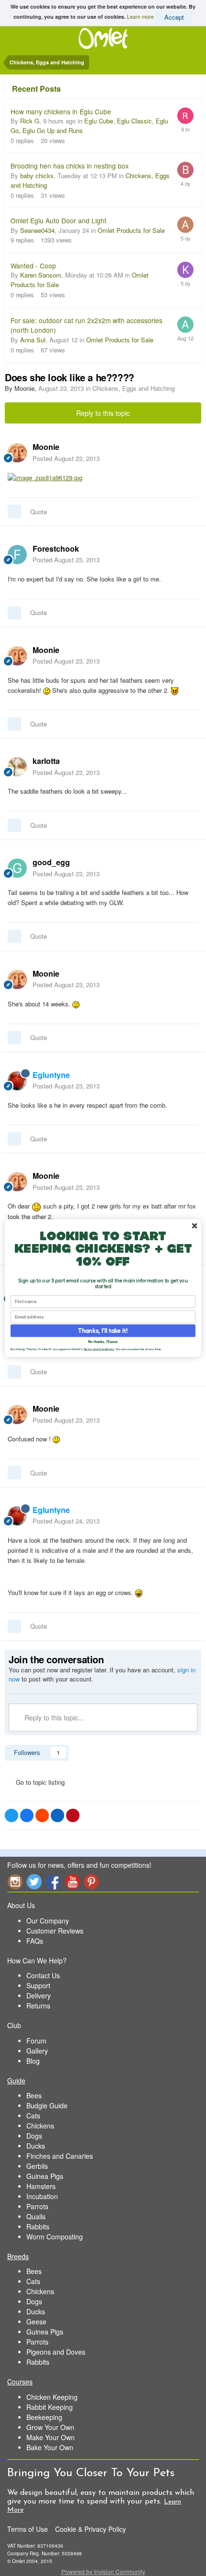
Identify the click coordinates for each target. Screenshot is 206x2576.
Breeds (18, 2256)
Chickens (40, 2126)
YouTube (72, 1881)
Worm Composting (55, 2237)
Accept (174, 17)
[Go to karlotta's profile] (17, 767)
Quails (36, 2216)
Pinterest (92, 1881)
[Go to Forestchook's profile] (17, 555)
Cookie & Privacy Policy (91, 2529)
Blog (33, 2061)
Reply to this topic (103, 413)
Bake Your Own (50, 2447)
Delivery (39, 1995)
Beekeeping (44, 2417)
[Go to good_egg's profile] (17, 868)
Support (38, 1985)
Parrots (37, 2206)
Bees (34, 2095)
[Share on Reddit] (42, 1815)
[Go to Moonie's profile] (17, 453)
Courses (20, 2382)
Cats (33, 2116)
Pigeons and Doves (56, 2352)
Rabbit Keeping (50, 2407)
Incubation (42, 2196)
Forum (36, 2041)
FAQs (35, 1941)
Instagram (15, 1881)
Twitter (34, 1881)
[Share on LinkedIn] (57, 1815)
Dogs (34, 2136)
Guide (16, 2080)
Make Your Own (51, 2437)
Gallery (37, 2051)
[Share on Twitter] (11, 1815)
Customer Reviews (55, 1931)
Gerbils (37, 2166)
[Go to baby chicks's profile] (185, 170)
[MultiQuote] (14, 511)
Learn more (140, 16)
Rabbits (38, 2226)
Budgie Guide (47, 2105)
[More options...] (189, 452)
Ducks (36, 2146)
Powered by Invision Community (103, 2571)
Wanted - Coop (33, 266)
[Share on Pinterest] (73, 1815)
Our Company (48, 1921)
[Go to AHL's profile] (185, 225)
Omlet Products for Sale (131, 230)
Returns (38, 2006)
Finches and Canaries (60, 2156)
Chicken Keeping (52, 2397)
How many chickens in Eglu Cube (61, 111)
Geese (36, 2322)
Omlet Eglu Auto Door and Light (58, 220)
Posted (66, 458)
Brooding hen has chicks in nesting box (70, 166)
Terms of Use (28, 2529)
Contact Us (43, 1975)
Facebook (53, 1881)
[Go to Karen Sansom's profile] (185, 270)
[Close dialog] (195, 1225)
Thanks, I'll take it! (103, 1330)
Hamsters (41, 2186)
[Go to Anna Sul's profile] (185, 325)
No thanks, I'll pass (103, 1341)
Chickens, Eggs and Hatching (134, 388)
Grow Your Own (50, 2427)
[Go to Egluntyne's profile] (17, 1081)
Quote (39, 512)
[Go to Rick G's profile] (185, 116)
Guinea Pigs (45, 2176)
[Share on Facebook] (27, 1815)
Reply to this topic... (53, 1717)
